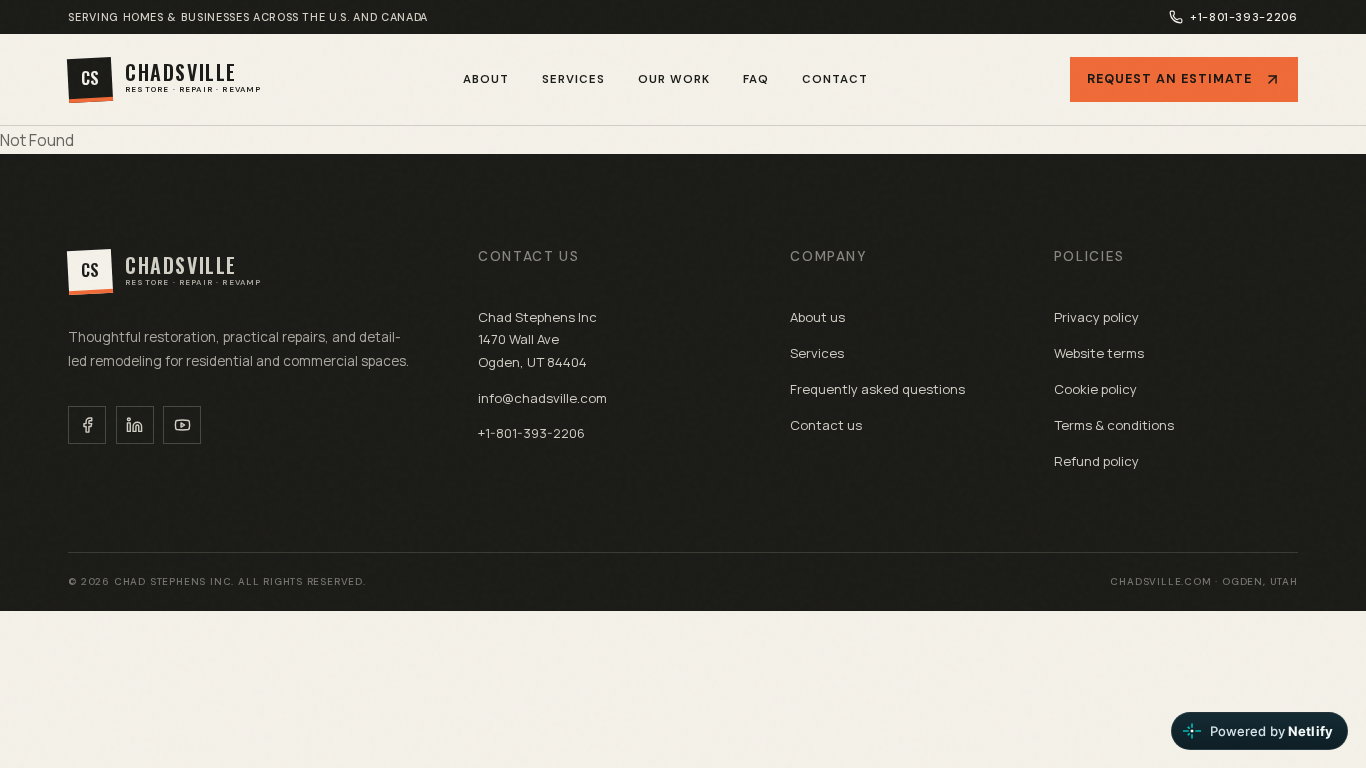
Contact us (826, 425)
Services (573, 80)
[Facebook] (87, 425)
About (486, 80)
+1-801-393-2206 (1244, 17)
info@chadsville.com (542, 398)
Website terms (1099, 353)
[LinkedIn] (135, 425)
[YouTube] (182, 425)
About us (817, 317)
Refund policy (1096, 461)
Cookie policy (1095, 389)
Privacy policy (1096, 317)
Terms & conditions (1114, 425)
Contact (835, 80)
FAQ (756, 80)
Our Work (674, 80)
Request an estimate (1169, 79)
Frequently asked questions (877, 389)
